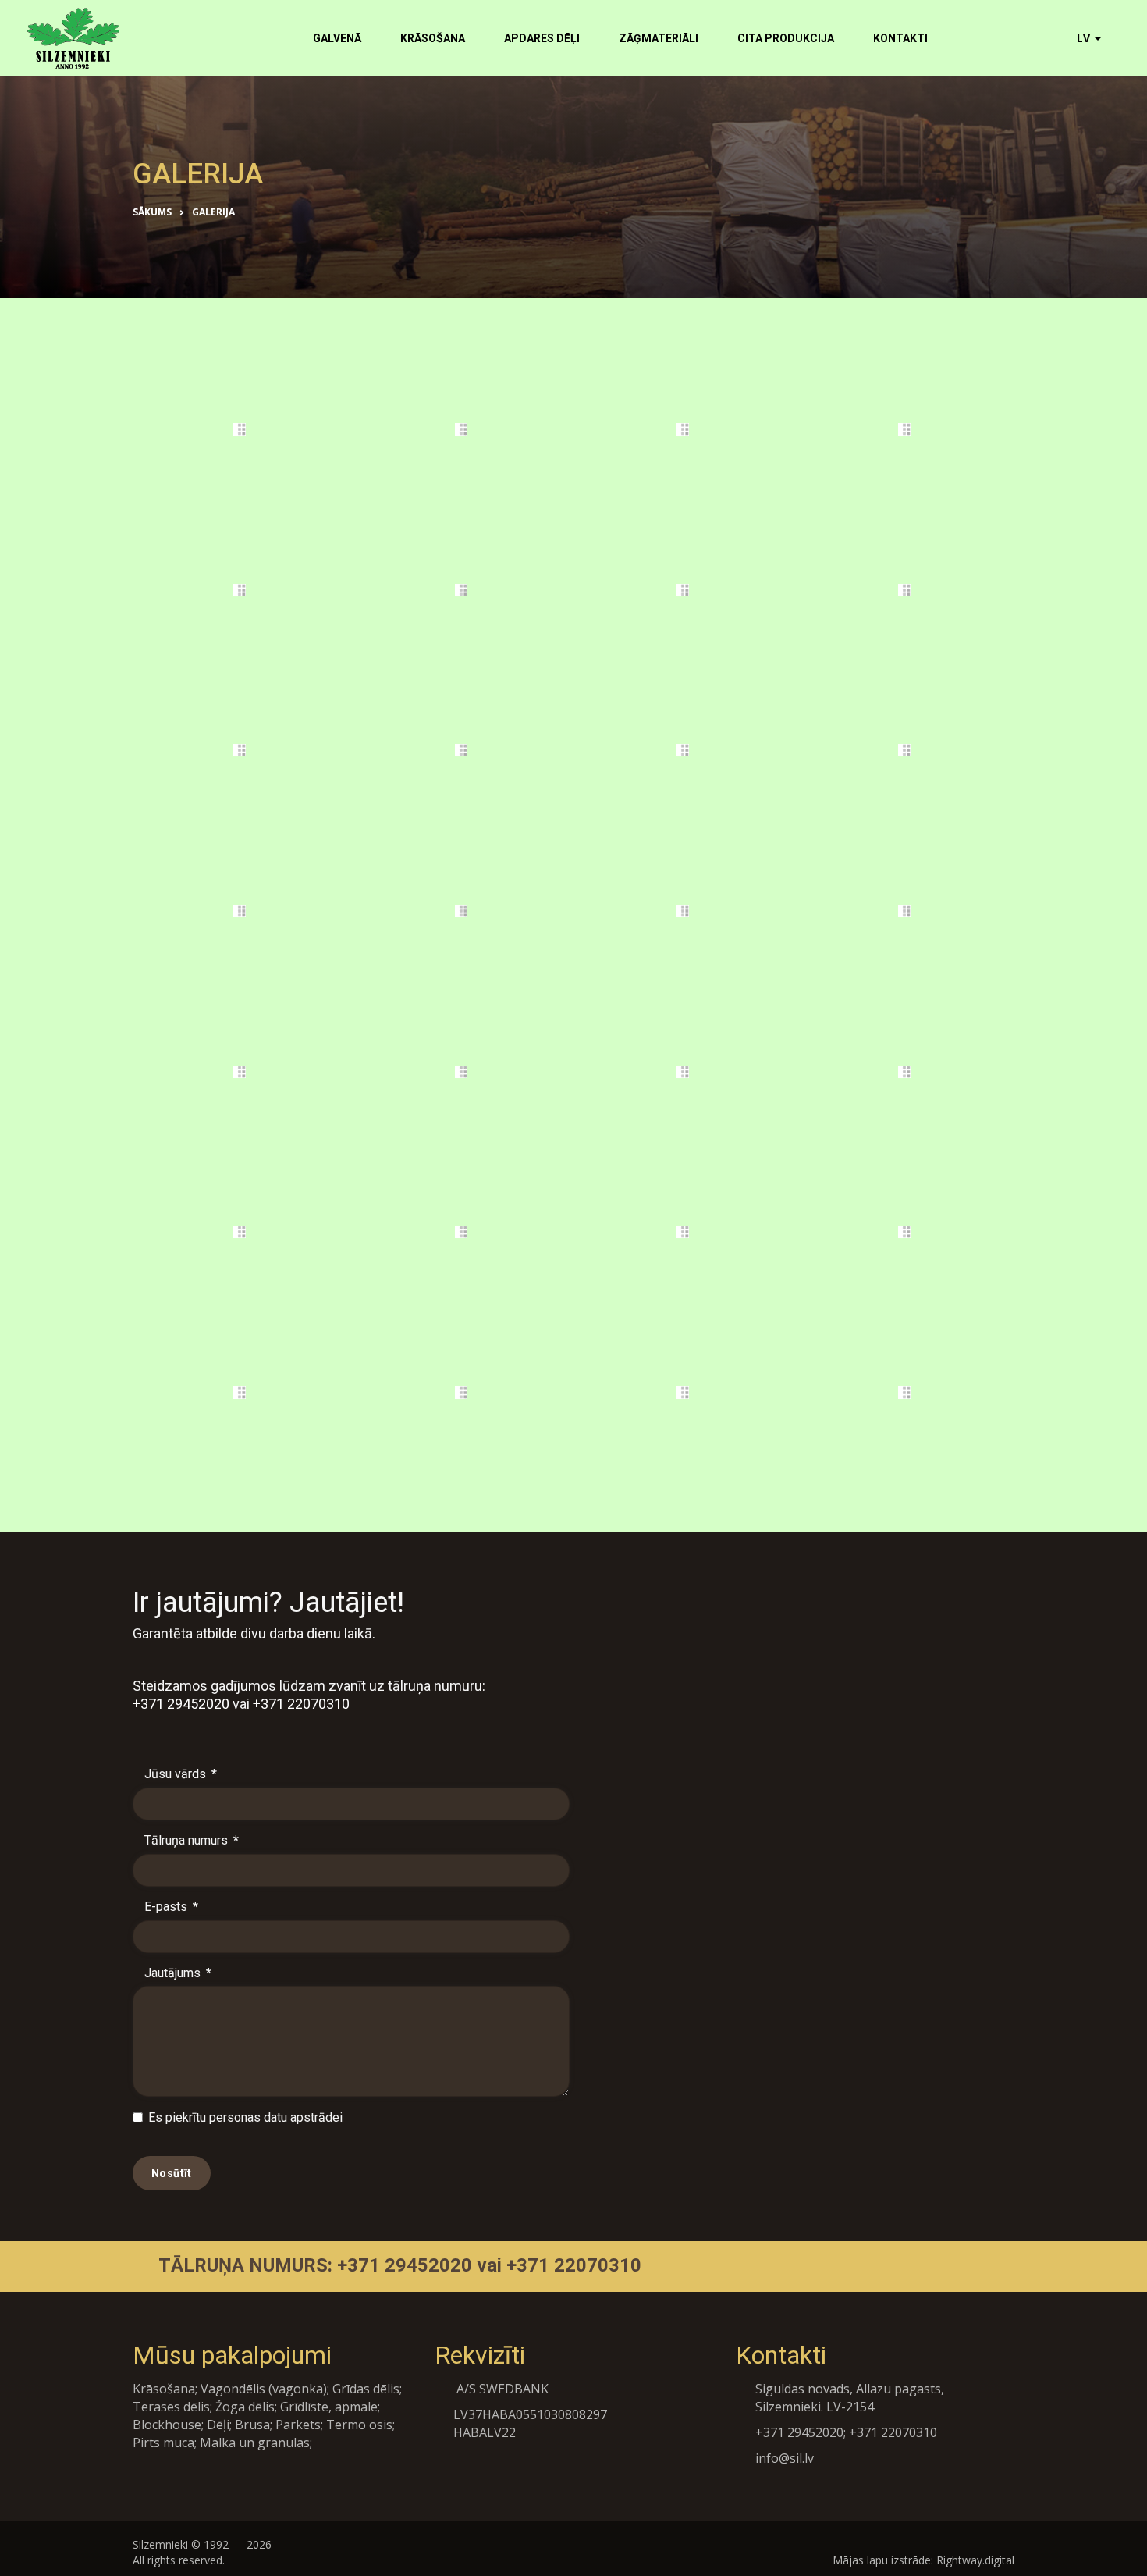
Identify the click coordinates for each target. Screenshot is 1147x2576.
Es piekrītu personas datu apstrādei (245, 2117)
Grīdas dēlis (366, 2389)
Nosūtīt (172, 2173)
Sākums (152, 212)
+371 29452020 (181, 1704)
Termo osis (359, 2425)
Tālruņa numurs (192, 1840)
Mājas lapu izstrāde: (883, 2560)
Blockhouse (167, 2425)
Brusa (252, 2425)
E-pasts (171, 1907)
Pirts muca (163, 2443)
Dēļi (218, 2425)
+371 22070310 (301, 1704)
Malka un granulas (255, 2443)
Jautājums (178, 1973)
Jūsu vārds (181, 1774)
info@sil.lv (785, 2458)
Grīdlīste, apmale (329, 2407)
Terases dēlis (171, 2407)
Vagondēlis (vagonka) (264, 2389)
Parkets (298, 2425)
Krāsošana (164, 2389)
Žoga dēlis (245, 2407)
